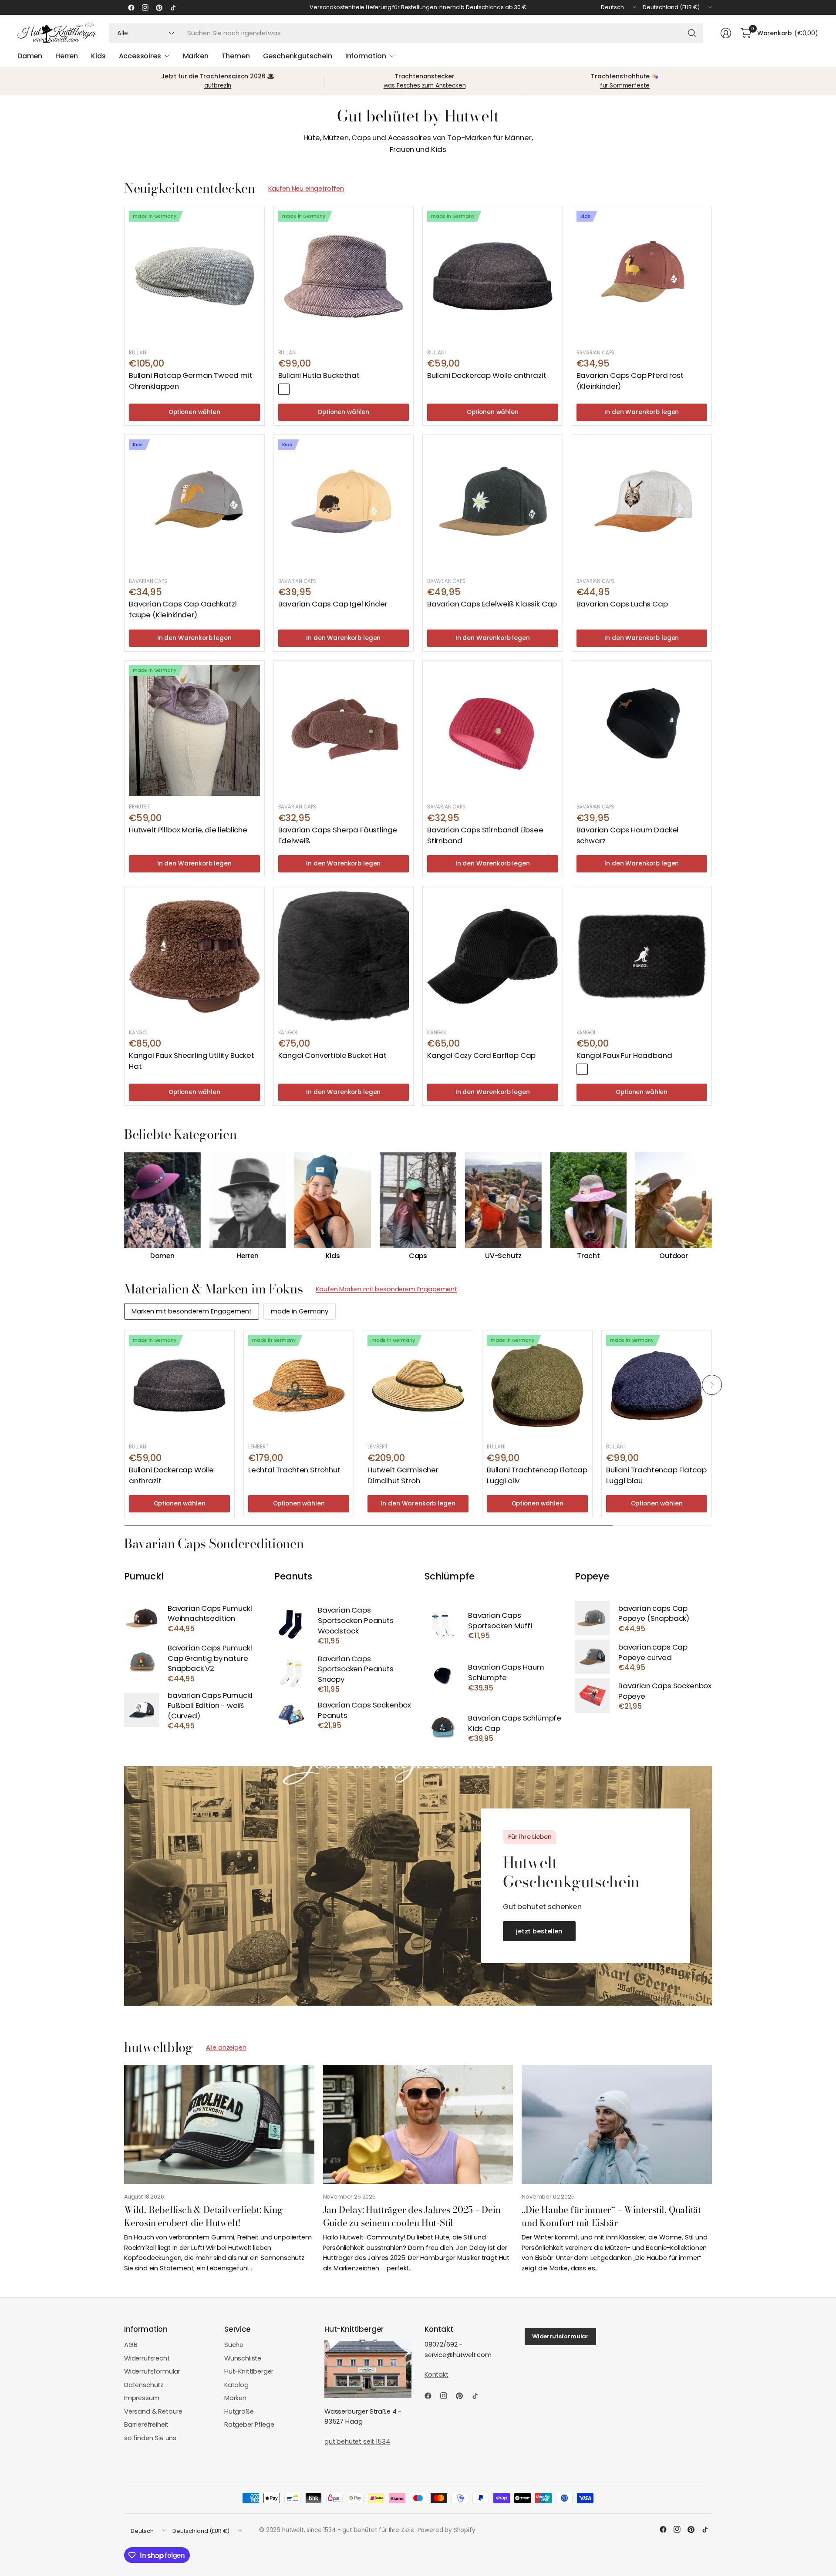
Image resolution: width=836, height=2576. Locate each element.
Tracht (588, 1256)
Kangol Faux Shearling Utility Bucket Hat (192, 1061)
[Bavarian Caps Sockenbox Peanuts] (292, 1715)
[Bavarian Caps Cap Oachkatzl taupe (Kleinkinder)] (194, 505)
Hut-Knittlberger (249, 2371)
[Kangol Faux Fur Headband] (642, 956)
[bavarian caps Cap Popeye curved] (592, 1657)
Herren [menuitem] (67, 56)
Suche (234, 2345)
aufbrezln (218, 86)
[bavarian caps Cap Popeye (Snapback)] (592, 1618)
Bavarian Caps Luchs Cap (622, 604)
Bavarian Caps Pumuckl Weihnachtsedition (210, 1614)
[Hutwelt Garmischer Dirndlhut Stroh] (418, 1385)
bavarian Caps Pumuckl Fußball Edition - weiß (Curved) (210, 1706)
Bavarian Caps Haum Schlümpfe (506, 1672)
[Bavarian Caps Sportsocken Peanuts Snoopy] (292, 1673)
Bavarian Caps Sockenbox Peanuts (364, 1710)
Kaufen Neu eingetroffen (306, 189)
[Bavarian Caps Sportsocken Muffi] (442, 1625)
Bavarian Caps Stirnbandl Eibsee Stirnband (485, 835)
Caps (418, 1256)
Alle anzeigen (226, 2047)
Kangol (139, 1033)
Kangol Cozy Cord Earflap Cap (481, 1055)
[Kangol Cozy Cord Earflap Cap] (493, 956)
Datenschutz (144, 2385)
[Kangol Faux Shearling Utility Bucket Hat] (194, 956)
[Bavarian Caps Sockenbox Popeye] (592, 1695)
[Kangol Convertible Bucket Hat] (344, 956)
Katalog (236, 2385)
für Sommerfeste (625, 86)
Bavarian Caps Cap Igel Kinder (333, 604)
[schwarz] (582, 1069)
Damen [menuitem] (30, 56)
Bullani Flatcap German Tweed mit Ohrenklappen (191, 381)
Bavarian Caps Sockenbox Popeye (665, 1691)
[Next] (712, 1206)
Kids (333, 1256)
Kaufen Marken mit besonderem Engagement (386, 1289)
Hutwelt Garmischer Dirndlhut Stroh (403, 1475)
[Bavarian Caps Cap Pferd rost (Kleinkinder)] (642, 276)
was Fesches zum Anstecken (425, 86)
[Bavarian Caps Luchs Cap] (642, 505)
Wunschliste (243, 2358)
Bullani (138, 353)
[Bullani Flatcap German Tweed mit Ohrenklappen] (194, 276)
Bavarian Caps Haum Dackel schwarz (628, 835)
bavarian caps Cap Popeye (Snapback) (654, 1614)
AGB (131, 2345)
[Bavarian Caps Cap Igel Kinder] (344, 505)
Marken (235, 2398)
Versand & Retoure (153, 2411)
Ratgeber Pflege (249, 2424)
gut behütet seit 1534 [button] (357, 2441)
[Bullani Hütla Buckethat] (344, 276)
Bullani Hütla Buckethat (319, 375)
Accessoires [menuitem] (140, 56)
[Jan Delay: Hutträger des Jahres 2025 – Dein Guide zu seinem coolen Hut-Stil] (418, 2124)
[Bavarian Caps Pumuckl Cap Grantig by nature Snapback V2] (142, 1663)
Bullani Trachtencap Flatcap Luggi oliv (537, 1475)
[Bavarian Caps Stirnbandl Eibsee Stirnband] (493, 731)
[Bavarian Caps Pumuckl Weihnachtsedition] (142, 1618)
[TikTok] (173, 7)
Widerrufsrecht (147, 2358)
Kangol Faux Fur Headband (624, 1055)
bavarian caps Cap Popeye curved (653, 1652)
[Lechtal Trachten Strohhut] (299, 1385)
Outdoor (674, 1256)
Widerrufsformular (152, 2371)
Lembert (258, 1447)
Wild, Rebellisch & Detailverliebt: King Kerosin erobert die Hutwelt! (203, 2216)
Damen (162, 1256)
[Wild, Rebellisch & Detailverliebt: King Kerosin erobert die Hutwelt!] (219, 2124)
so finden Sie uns (150, 2438)
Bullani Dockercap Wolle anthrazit (487, 375)
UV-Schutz (503, 1256)
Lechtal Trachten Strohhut (294, 1470)
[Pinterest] (159, 7)
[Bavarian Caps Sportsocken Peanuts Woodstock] (292, 1625)
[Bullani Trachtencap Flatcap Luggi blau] (657, 1385)
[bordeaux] (284, 389)
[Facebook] (131, 7)
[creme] (596, 1069)
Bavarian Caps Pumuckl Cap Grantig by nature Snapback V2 (210, 1658)
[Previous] (124, 1206)
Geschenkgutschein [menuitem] (298, 56)
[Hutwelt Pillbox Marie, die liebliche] (194, 731)
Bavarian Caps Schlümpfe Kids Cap (515, 1723)
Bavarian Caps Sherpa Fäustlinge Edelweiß (338, 835)
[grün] (297, 389)
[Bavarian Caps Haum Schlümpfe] (442, 1677)
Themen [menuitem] (236, 56)
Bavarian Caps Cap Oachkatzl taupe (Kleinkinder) (183, 609)
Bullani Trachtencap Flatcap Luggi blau (656, 1475)
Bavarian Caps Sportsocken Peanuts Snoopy (356, 1669)
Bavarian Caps (596, 353)
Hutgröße (239, 2411)
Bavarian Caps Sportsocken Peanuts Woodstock (356, 1620)
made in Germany (300, 1311)
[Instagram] (145, 7)
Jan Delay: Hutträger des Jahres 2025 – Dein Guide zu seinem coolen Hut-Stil (412, 2216)
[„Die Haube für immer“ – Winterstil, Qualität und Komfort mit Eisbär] (617, 2124)
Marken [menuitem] (196, 56)
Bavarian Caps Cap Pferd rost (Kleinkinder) (630, 381)
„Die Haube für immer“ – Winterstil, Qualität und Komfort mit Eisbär (611, 2216)
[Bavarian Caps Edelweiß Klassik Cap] (493, 505)
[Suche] (692, 33)
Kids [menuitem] (98, 56)
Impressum (142, 2398)
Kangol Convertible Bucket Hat (332, 1055)
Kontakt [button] (437, 2374)
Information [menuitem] (366, 56)
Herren (248, 1256)
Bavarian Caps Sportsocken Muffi (500, 1621)
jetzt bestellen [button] (539, 1931)
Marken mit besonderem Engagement (192, 1311)
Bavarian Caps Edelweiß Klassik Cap (492, 604)
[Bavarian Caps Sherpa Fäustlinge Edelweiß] (344, 731)
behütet (139, 807)
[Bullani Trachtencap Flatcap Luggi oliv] (537, 1385)
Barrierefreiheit (146, 2424)
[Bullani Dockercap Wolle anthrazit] (493, 276)
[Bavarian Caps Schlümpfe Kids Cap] (442, 1728)
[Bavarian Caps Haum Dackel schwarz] (642, 731)
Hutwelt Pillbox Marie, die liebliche (188, 830)
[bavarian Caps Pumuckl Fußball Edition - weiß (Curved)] (142, 1710)
